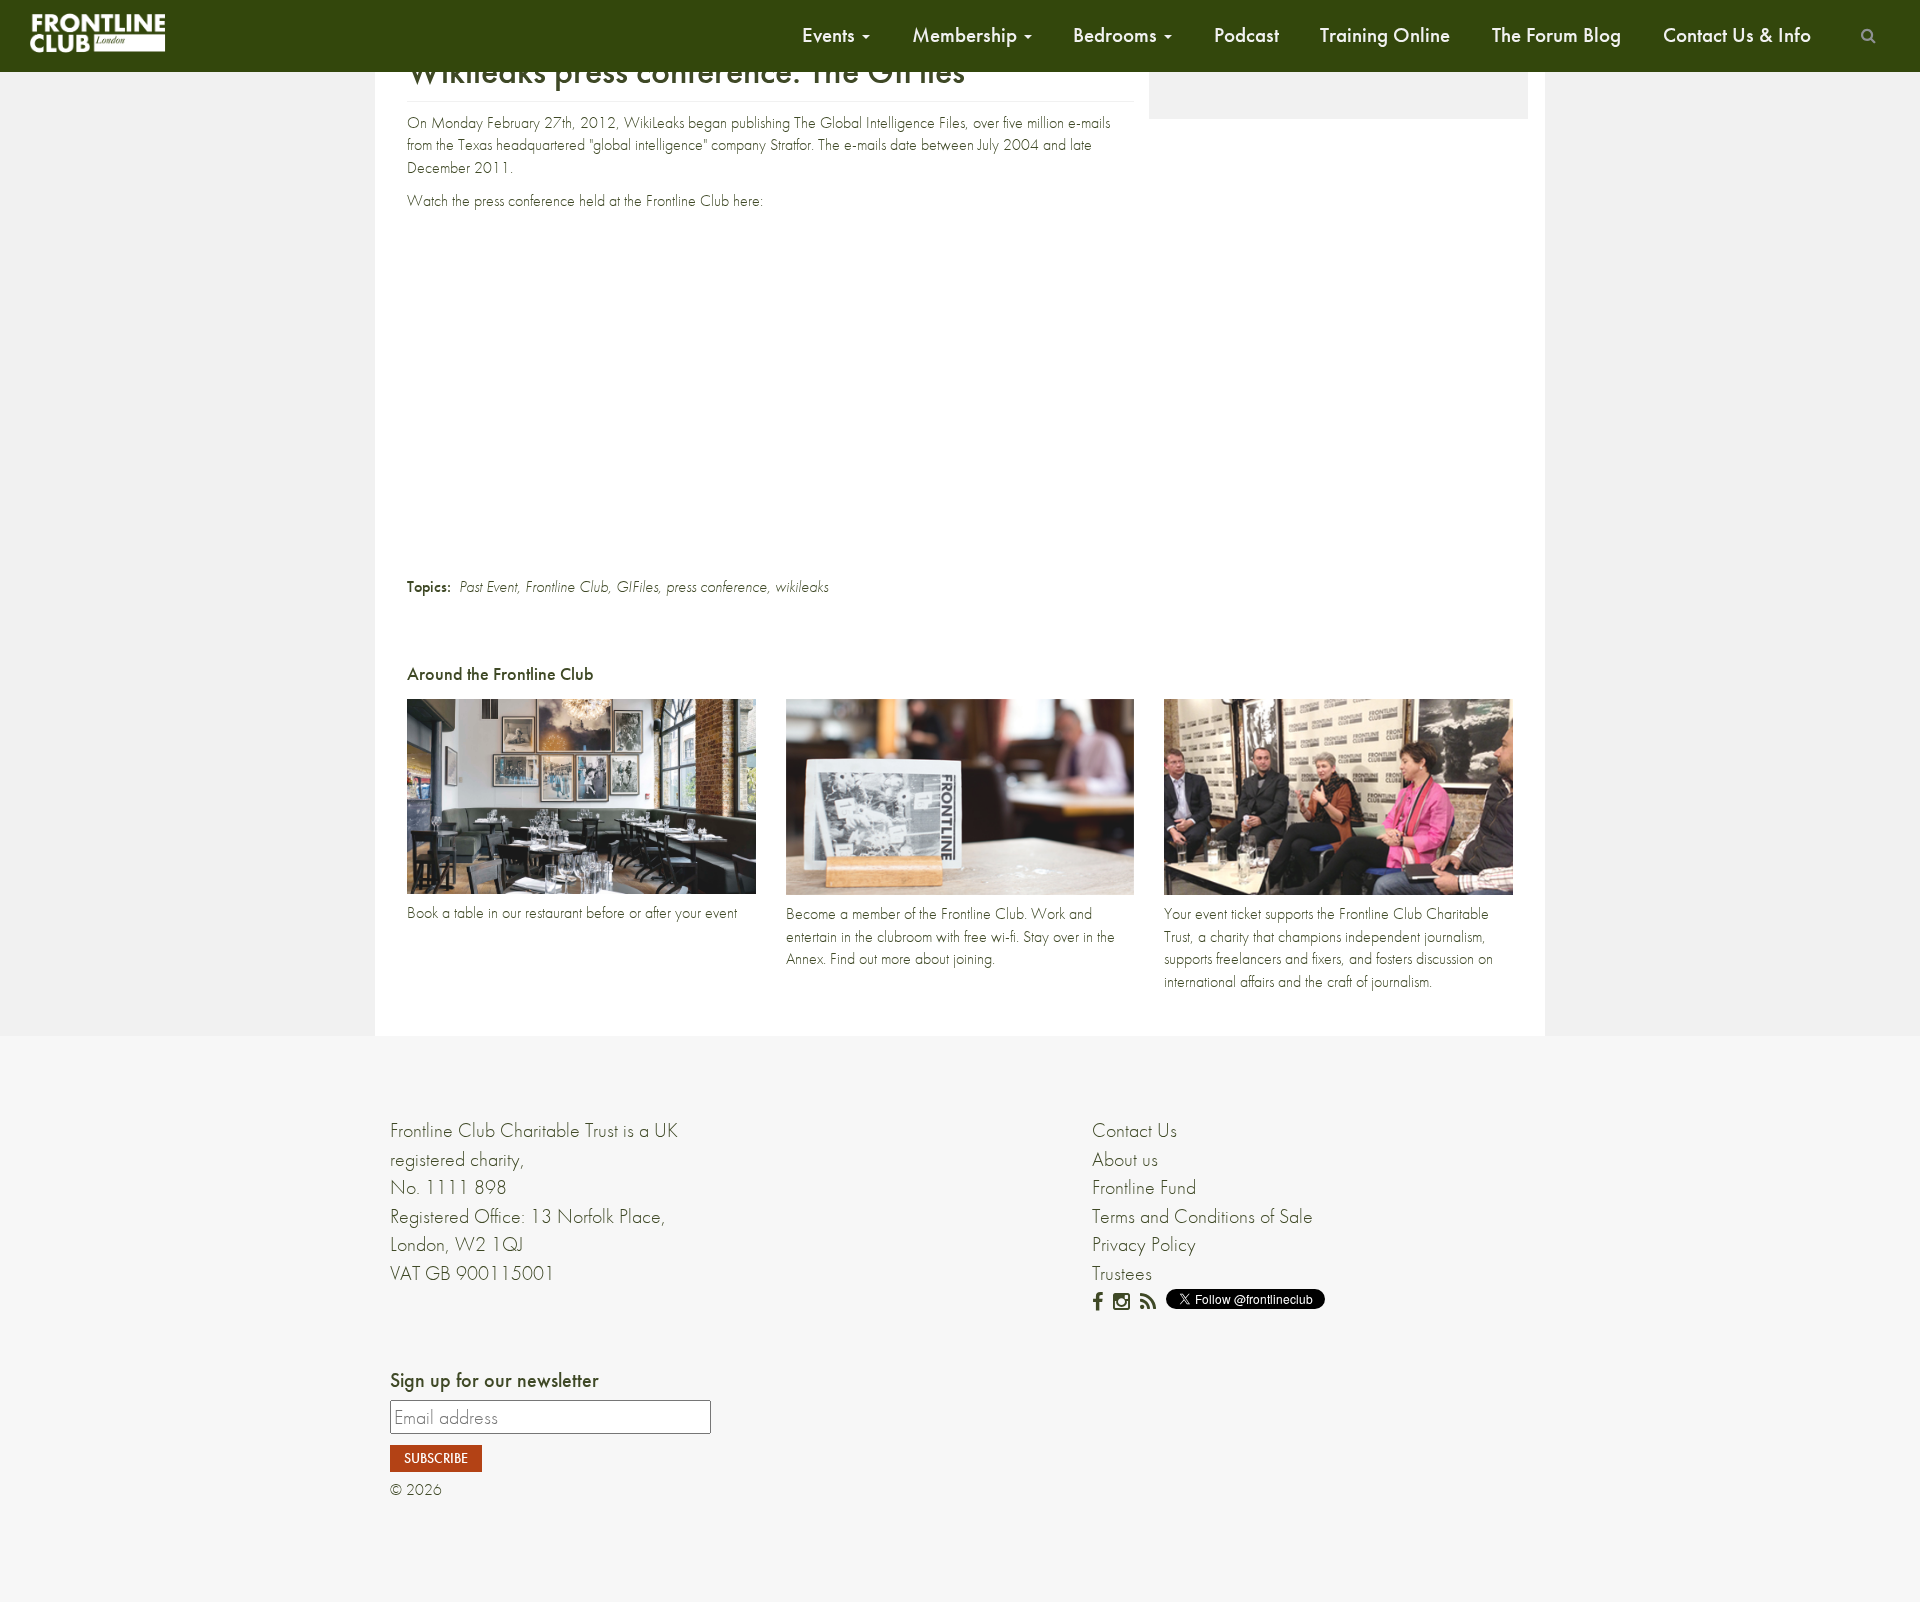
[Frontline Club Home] (97, 32)
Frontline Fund (1144, 1187)
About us (1125, 1159)
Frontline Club (566, 586)
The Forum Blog (1556, 35)
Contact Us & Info (1737, 35)
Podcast (1246, 35)
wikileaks (801, 586)
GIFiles (637, 586)
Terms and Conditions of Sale (1202, 1216)
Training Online (1385, 35)
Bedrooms (1117, 35)
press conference (716, 586)
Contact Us (1134, 1130)
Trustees (1122, 1273)
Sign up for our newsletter (494, 1380)
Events (831, 35)
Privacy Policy (1144, 1244)
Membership (967, 35)
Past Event (488, 586)
